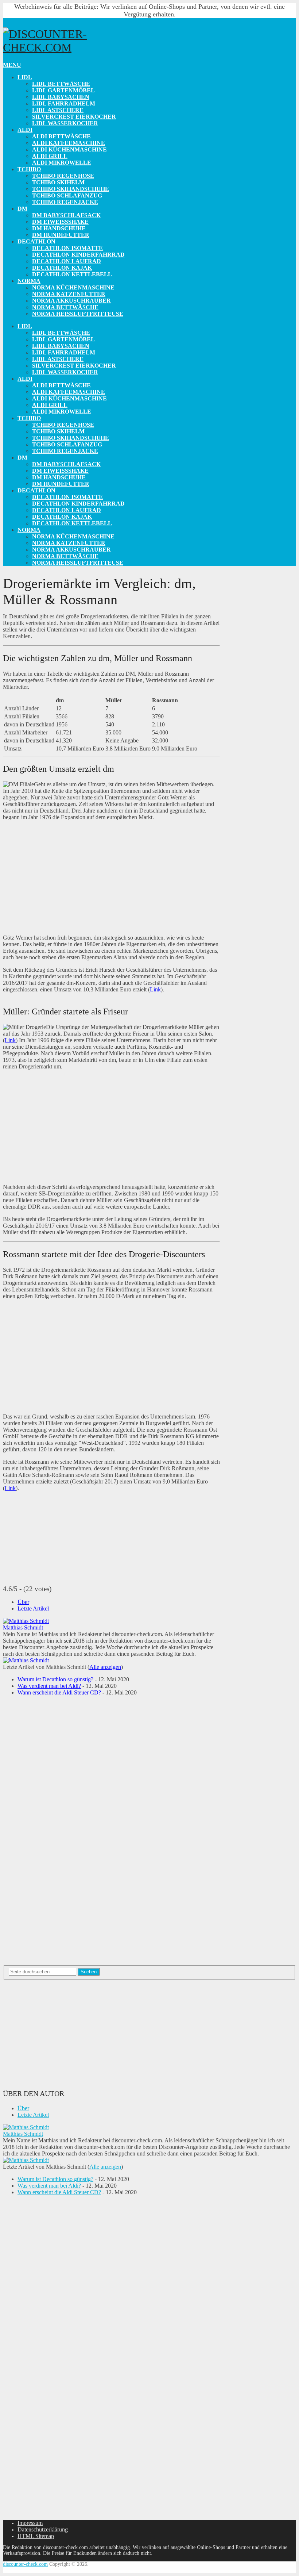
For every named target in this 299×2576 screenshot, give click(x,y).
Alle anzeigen (105, 1667)
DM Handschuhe (59, 228)
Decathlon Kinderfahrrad (78, 255)
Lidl (25, 77)
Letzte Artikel (33, 1608)
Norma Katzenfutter (69, 294)
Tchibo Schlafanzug (67, 195)
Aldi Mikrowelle (62, 163)
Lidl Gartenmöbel (63, 90)
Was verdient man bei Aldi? (49, 1686)
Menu (12, 65)
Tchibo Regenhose (63, 176)
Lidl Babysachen (61, 97)
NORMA (29, 281)
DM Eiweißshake (60, 222)
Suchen (89, 1972)
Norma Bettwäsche (65, 307)
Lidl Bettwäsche (61, 84)
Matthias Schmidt (23, 1627)
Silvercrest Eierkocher (74, 117)
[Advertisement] (111, 878)
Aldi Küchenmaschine (69, 149)
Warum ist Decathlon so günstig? (55, 1679)
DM (22, 209)
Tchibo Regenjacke (65, 202)
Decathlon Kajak (62, 268)
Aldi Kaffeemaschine (69, 143)
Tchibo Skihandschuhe (71, 189)
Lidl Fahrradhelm (64, 103)
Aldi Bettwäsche (61, 136)
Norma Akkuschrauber (71, 301)
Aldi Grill (50, 156)
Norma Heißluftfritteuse (78, 314)
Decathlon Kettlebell (72, 274)
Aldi (25, 130)
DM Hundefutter (61, 235)
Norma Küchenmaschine (73, 287)
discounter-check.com (25, 2564)
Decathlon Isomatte (67, 248)
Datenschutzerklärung (43, 2529)
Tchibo (29, 169)
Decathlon (36, 241)
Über (23, 1602)
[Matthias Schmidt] (26, 1621)
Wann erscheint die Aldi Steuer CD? (59, 1692)
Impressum (30, 2523)
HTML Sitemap (36, 2536)
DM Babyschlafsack (66, 215)
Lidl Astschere (58, 110)
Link (155, 989)
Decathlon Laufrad (67, 261)
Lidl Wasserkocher (65, 123)
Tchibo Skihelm (58, 182)
